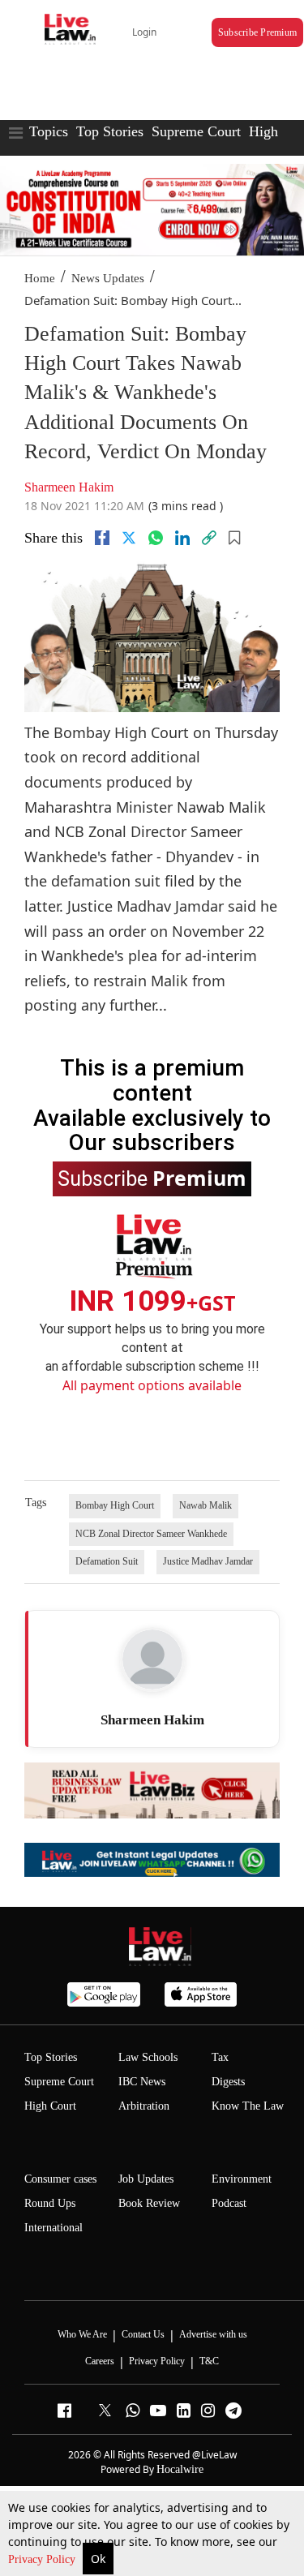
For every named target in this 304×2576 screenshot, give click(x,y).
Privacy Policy (43, 2559)
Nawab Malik (206, 1505)
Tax (220, 2057)
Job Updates (146, 2179)
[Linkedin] (182, 538)
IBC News (142, 2082)
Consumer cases (60, 2179)
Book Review (149, 2203)
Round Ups (50, 2203)
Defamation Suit (107, 1561)
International (54, 2228)
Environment (242, 2179)
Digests (228, 2082)
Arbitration (144, 2106)
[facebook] (102, 538)
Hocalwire (180, 2469)
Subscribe (152, 1178)
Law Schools (148, 2057)
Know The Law (248, 2106)
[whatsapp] (156, 538)
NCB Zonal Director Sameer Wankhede (151, 1534)
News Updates (108, 278)
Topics (49, 131)
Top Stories (110, 131)
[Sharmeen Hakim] (152, 1659)
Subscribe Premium (257, 32)
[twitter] (129, 538)
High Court (50, 2106)
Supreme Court (196, 131)
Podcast (229, 2203)
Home (40, 278)
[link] (209, 538)
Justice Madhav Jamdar (208, 1561)
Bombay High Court (115, 1505)
